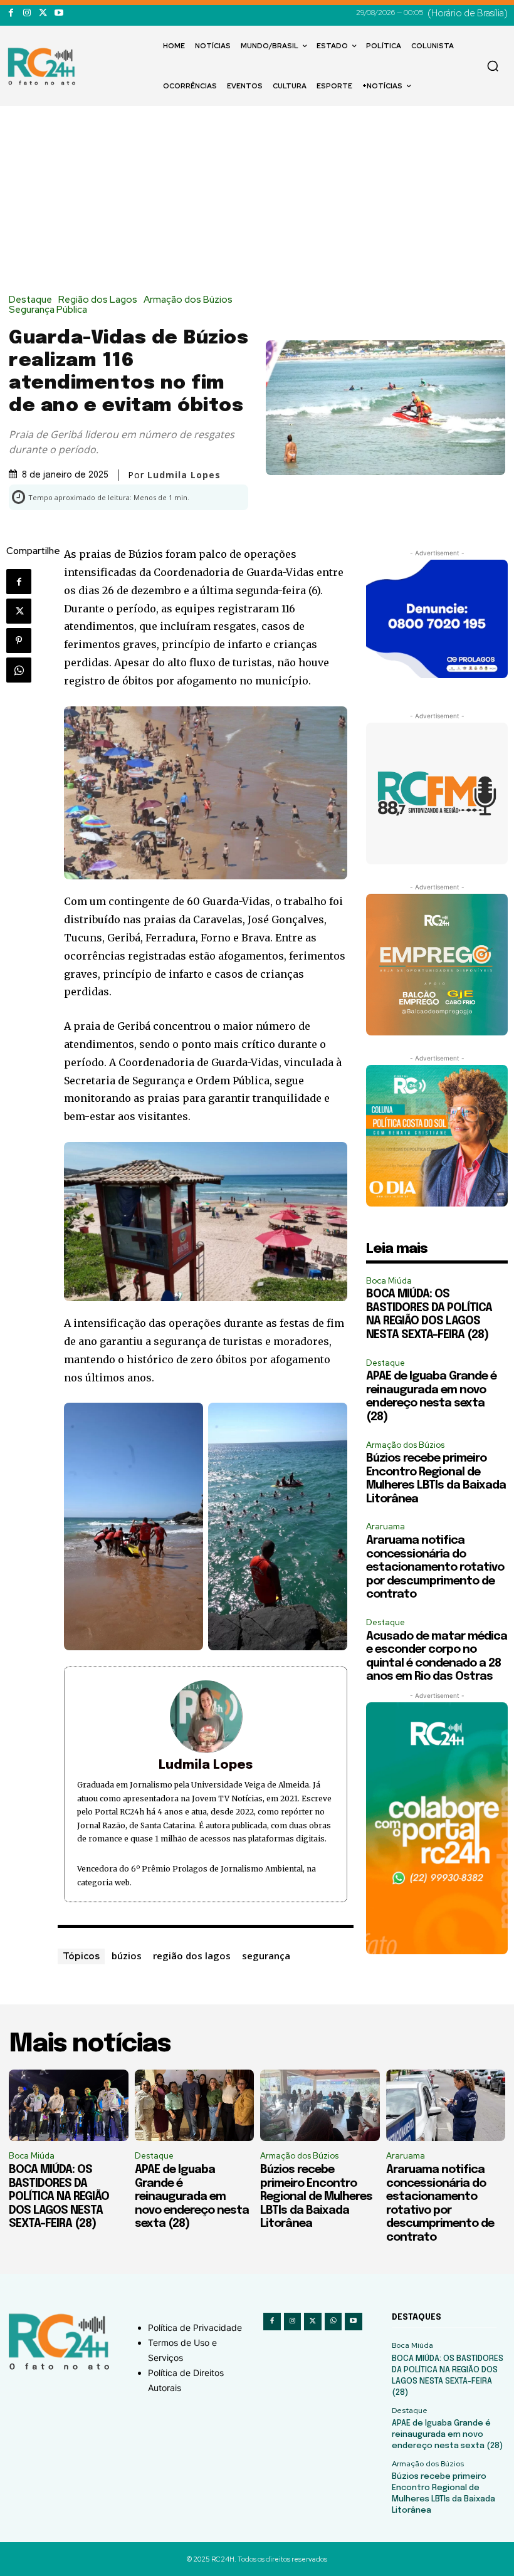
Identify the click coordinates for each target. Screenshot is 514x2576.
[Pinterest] (19, 641)
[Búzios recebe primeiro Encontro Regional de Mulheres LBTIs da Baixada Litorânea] (320, 2105)
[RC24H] (44, 66)
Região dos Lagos (98, 300)
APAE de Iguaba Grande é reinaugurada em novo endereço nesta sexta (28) (192, 2197)
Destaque (30, 300)
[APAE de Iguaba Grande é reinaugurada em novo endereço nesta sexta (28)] (195, 2105)
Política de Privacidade (195, 2327)
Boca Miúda (389, 1281)
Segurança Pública (48, 310)
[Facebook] (11, 13)
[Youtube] (59, 13)
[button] (493, 66)
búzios (127, 1956)
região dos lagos (192, 1956)
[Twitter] (43, 13)
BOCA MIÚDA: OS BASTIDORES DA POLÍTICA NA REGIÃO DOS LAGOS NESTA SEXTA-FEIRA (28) (59, 2197)
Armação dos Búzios (188, 300)
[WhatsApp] (19, 670)
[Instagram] (27, 13)
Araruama (385, 1526)
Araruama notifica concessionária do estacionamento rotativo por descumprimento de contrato (435, 1568)
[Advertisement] (257, 201)
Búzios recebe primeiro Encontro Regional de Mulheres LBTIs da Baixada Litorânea (316, 2197)
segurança (266, 1956)
